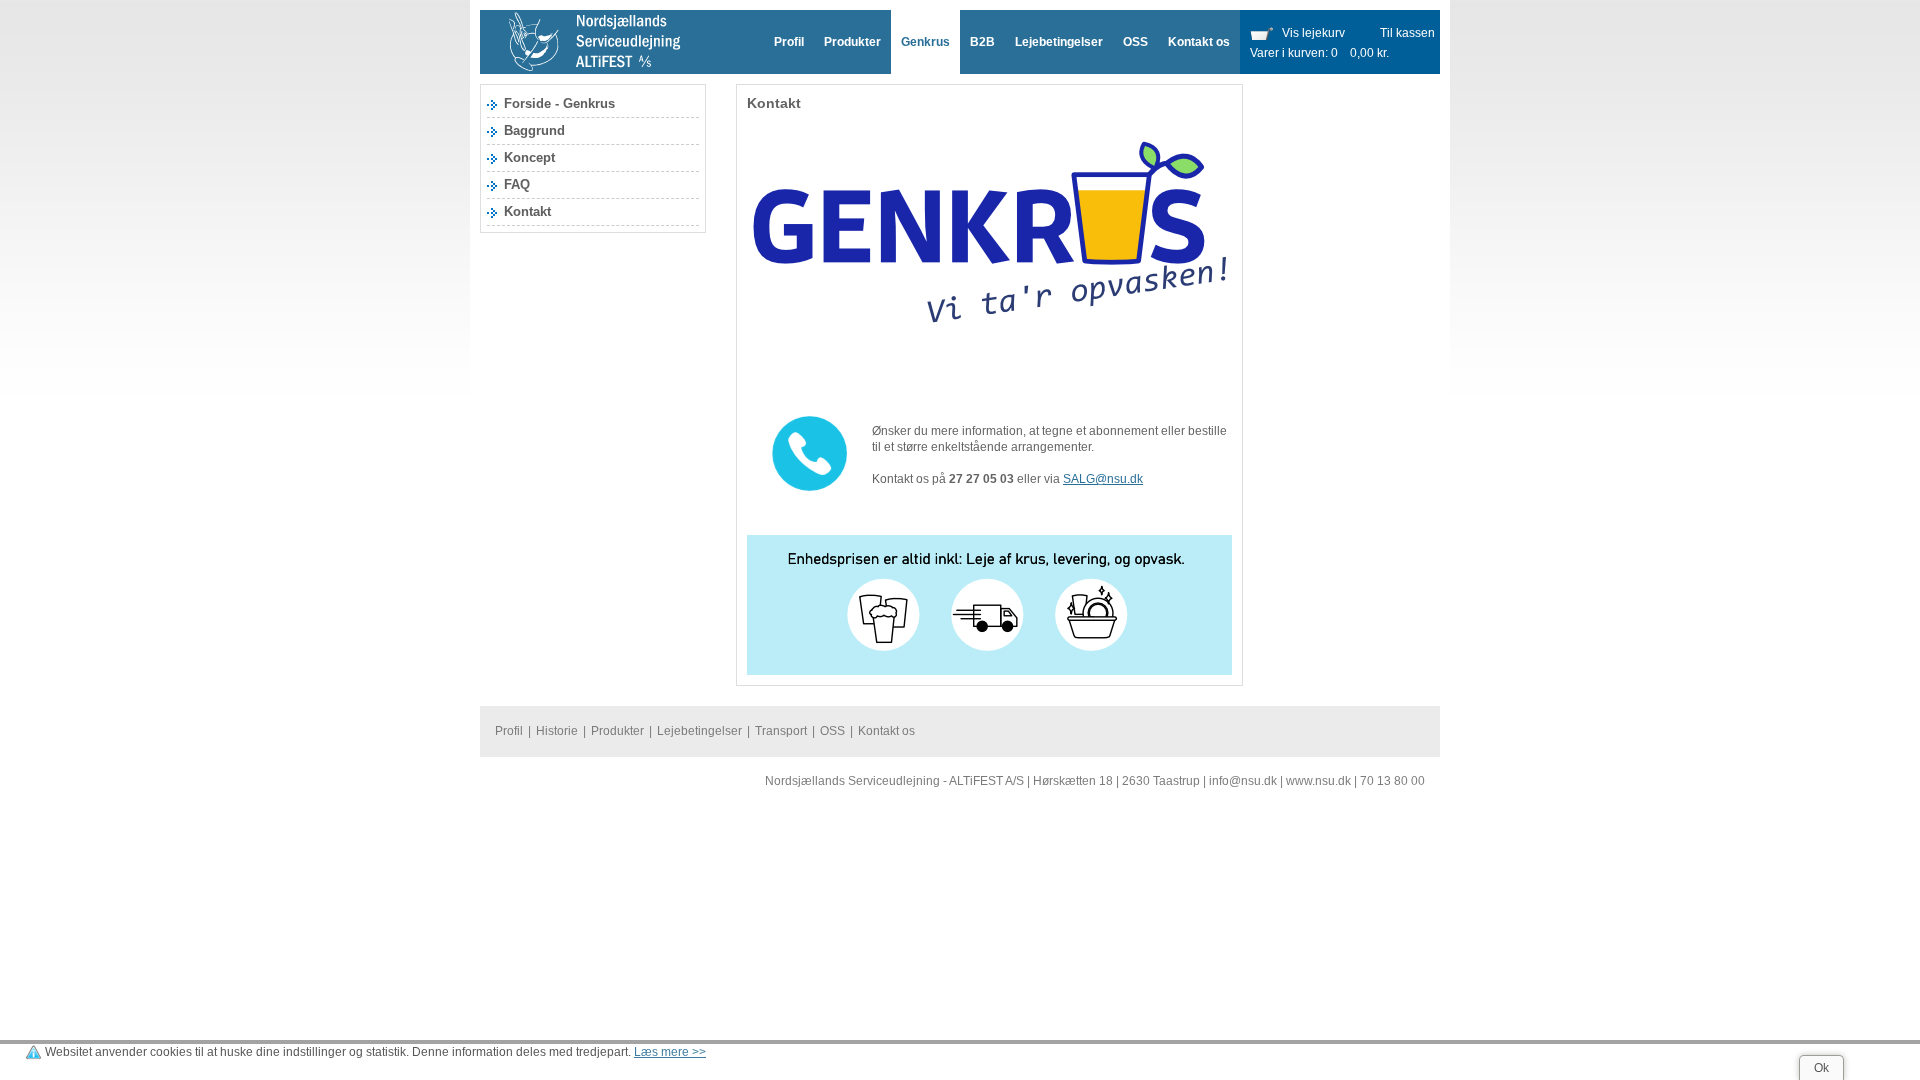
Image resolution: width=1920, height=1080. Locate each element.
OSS (1135, 42)
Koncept (529, 157)
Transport (781, 731)
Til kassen (1407, 33)
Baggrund (534, 130)
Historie (557, 731)
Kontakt (527, 211)
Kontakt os (1199, 42)
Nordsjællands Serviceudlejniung (595, 42)
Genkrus (925, 42)
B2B (982, 42)
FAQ (517, 184)
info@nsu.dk (1243, 781)
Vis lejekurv (1313, 33)
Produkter (852, 42)
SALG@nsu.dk (1103, 479)
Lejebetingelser (1059, 42)
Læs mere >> (670, 1052)
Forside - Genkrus (559, 103)
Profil (789, 42)
